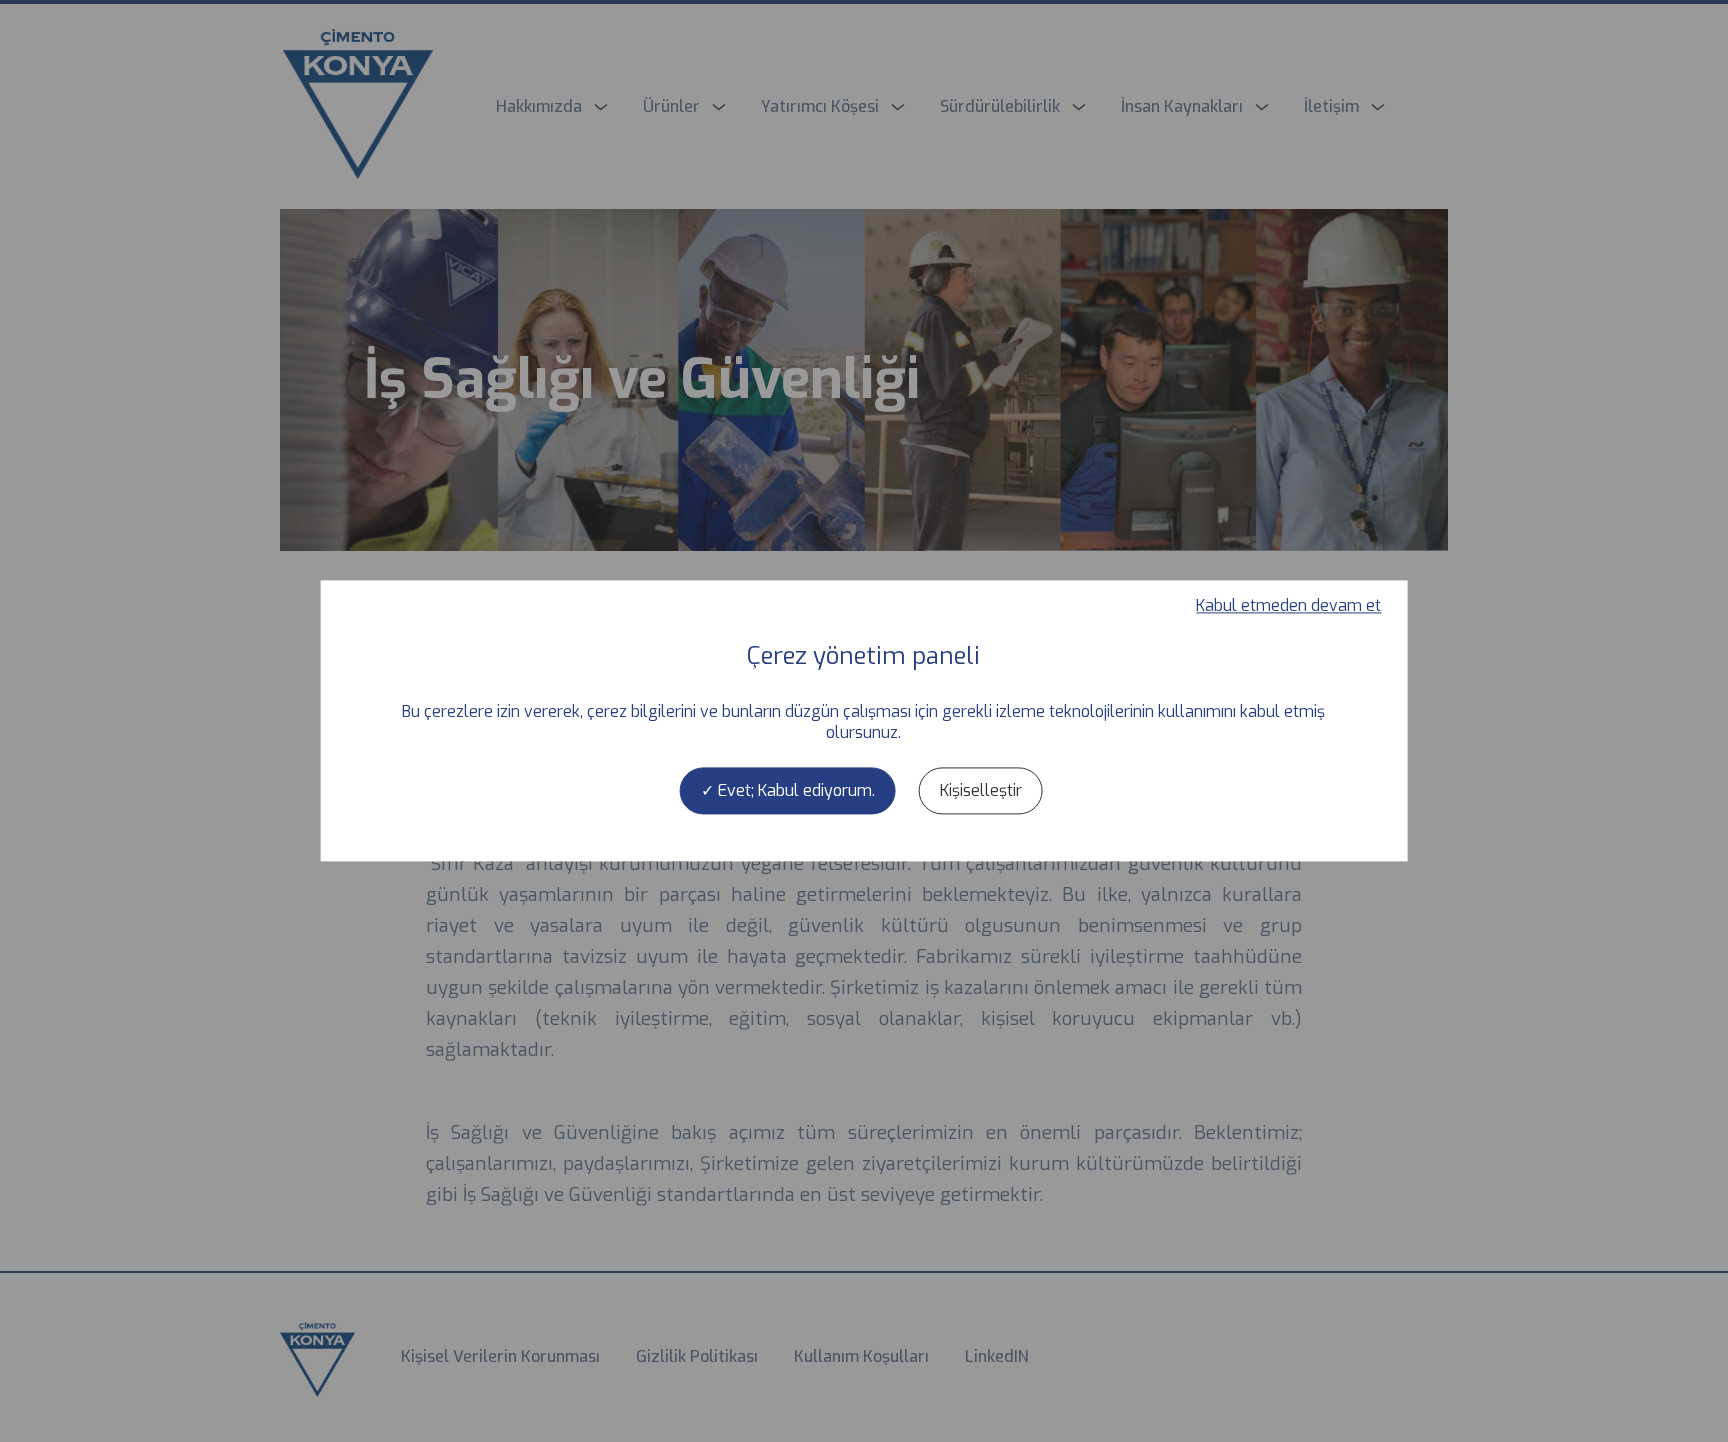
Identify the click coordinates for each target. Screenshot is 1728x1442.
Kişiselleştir (981, 790)
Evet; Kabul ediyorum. (794, 790)
